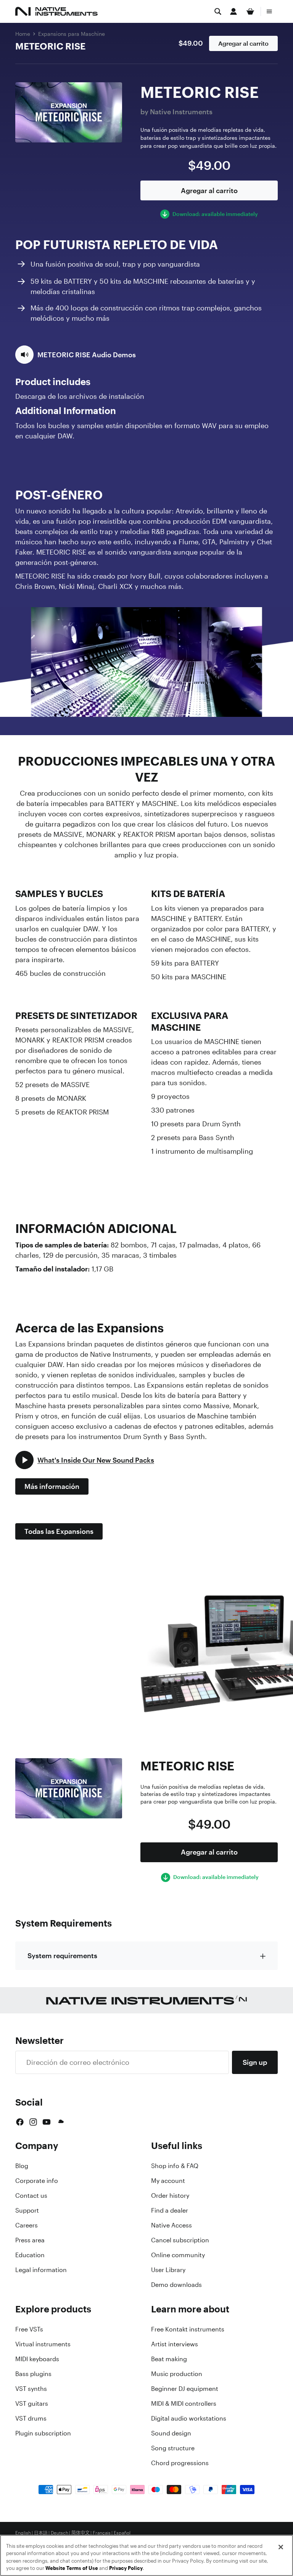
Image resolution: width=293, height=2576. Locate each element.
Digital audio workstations (189, 2418)
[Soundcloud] (60, 2122)
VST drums (31, 2418)
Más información (52, 1486)
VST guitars (32, 2403)
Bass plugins (33, 2374)
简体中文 (80, 2533)
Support (27, 2210)
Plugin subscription (43, 2433)
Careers (27, 2225)
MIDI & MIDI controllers (184, 2403)
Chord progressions (180, 2463)
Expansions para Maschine (72, 34)
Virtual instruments (43, 2344)
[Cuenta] (233, 11)
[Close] (281, 2547)
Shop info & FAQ (175, 2166)
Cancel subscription (180, 2240)
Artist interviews (175, 2344)
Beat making (169, 2359)
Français (102, 2533)
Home (23, 34)
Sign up (255, 2062)
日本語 (41, 2533)
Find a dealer (170, 2210)
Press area (30, 2240)
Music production (177, 2374)
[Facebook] (20, 2122)
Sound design (171, 2433)
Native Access (171, 2225)
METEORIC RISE (50, 46)
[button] (76, 355)
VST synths (31, 2389)
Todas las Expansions (59, 1531)
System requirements (62, 1956)
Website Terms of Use (72, 2568)
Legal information (41, 2270)
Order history (170, 2195)
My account (168, 2181)
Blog (22, 2166)
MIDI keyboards (37, 2359)
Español (122, 2533)
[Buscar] (218, 11)
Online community (178, 2255)
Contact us (31, 2195)
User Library (168, 2270)
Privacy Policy (126, 2568)
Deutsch (60, 2533)
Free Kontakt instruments (188, 2329)
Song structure (173, 2448)
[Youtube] (47, 2122)
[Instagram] (33, 2122)
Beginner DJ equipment (185, 2389)
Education (30, 2255)
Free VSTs (29, 2329)
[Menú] (269, 11)
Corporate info (37, 2181)
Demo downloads (176, 2285)
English (23, 2533)
